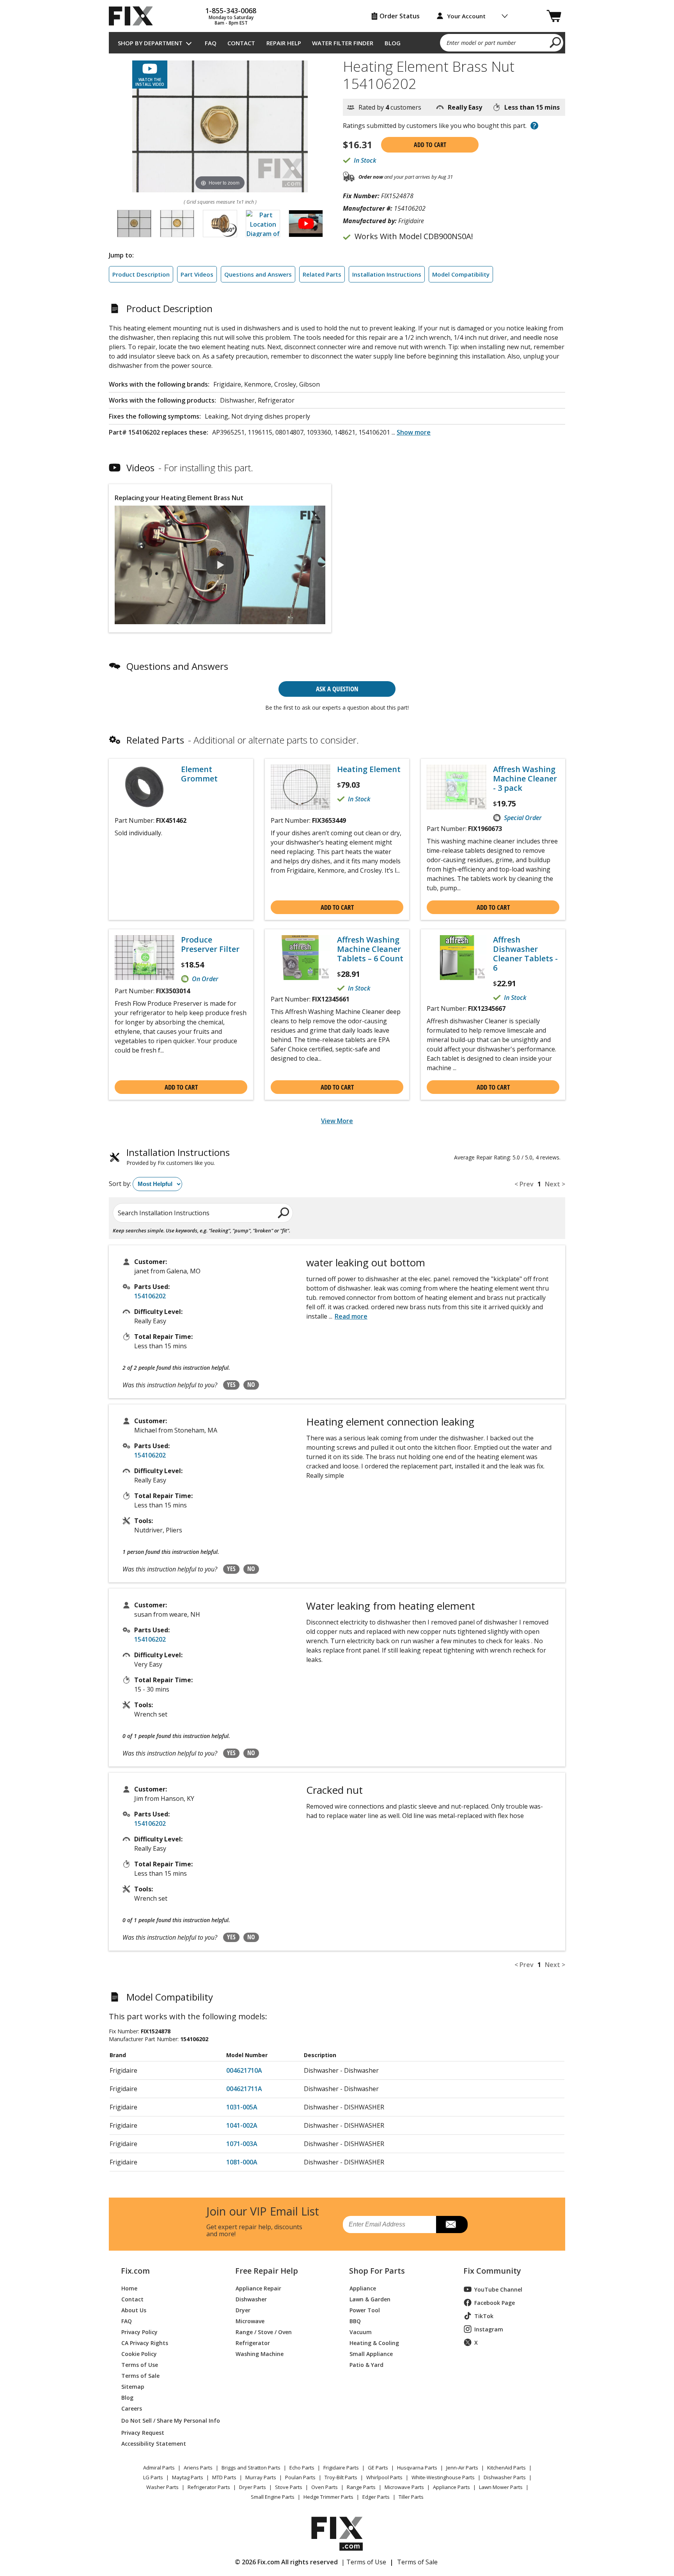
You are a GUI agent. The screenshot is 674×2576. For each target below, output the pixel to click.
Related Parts (322, 274)
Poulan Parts (300, 2477)
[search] (556, 42)
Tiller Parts (411, 2497)
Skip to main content (337, 26)
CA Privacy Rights (145, 2343)
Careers (132, 2408)
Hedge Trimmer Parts (328, 2497)
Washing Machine (260, 2353)
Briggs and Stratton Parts (251, 2468)
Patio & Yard (366, 2364)
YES (231, 1385)
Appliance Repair (258, 2288)
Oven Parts (325, 2487)
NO (251, 1385)
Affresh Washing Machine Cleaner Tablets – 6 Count (370, 949)
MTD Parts (224, 2477)
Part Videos (197, 274)
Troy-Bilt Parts (341, 2477)
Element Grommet (199, 774)
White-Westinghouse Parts (443, 2477)
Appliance (363, 2288)
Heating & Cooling (374, 2343)
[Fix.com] (134, 16)
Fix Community (492, 2271)
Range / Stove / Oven (264, 2332)
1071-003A (242, 2144)
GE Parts (378, 2468)
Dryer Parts (253, 2487)
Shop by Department (150, 43)
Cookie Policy (139, 2353)
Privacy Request (143, 2432)
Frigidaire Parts (341, 2468)
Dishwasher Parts (505, 2477)
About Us (134, 2310)
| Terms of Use (364, 2562)
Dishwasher (251, 2299)
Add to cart (430, 145)
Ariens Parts (198, 2468)
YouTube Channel (498, 2289)
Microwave (250, 2321)
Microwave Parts (404, 2487)
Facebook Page (495, 2303)
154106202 (150, 1296)
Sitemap (133, 2386)
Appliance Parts (451, 2487)
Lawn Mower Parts (501, 2487)
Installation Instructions (387, 274)
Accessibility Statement (154, 2443)
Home (129, 2288)
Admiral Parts (159, 2468)
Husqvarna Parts (417, 2468)
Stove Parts (289, 2487)
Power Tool (365, 2310)
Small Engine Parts (273, 2497)
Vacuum (361, 2332)
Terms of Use (140, 2364)
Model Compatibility (461, 274)
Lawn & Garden (370, 2299)
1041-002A (242, 2125)
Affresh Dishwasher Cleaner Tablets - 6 (525, 954)
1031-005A (242, 2107)
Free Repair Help (267, 2271)
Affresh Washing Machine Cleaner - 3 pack (525, 779)
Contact (241, 43)
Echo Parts (302, 2468)
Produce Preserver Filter (210, 944)
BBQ (355, 2321)
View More (337, 1121)
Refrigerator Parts (209, 2487)
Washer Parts (162, 2487)
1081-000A (242, 2162)
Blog (393, 43)
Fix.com (135, 2271)
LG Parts (153, 2477)
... (411, 432)
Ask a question (337, 689)
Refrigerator (253, 2343)
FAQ (211, 43)
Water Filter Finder (343, 43)
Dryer (243, 2310)
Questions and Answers (258, 274)
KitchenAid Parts (506, 2468)
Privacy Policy (139, 2332)
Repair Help (284, 43)
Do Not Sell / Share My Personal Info (168, 2421)
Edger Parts (376, 2497)
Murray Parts (261, 2477)
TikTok (484, 2316)
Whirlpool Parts (384, 2477)
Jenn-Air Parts (462, 2468)
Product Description (141, 274)
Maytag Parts (188, 2477)
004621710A (244, 2070)
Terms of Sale (140, 2375)
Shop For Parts (377, 2271)
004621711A (244, 2089)
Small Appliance (371, 2353)
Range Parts (361, 2487)
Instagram (489, 2329)
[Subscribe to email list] (452, 2224)
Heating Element (369, 769)
